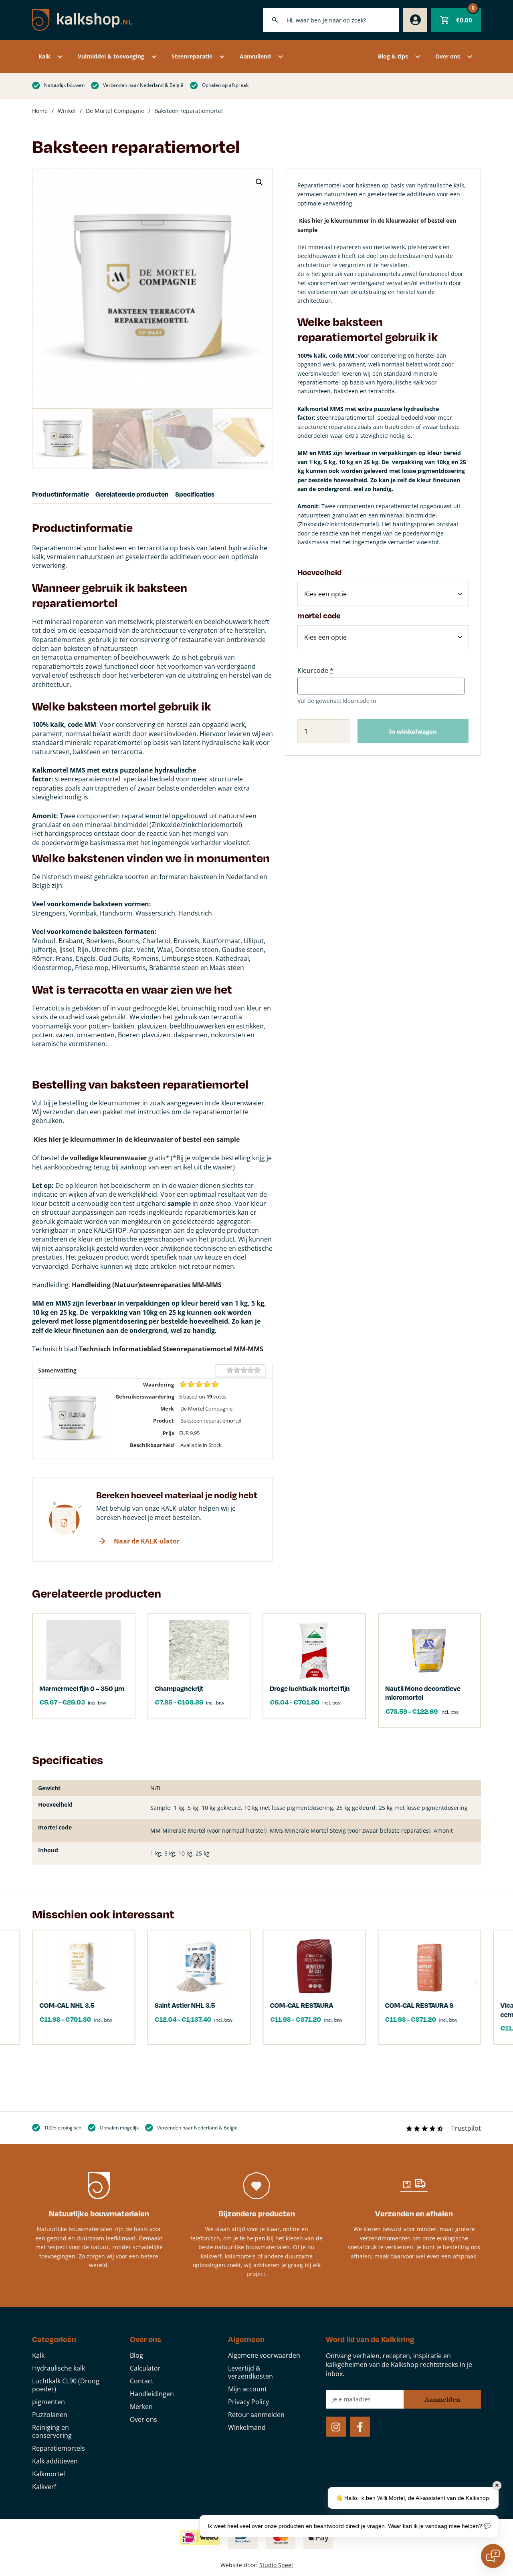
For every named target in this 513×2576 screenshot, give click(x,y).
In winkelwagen (413, 731)
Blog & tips (393, 56)
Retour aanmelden (256, 2415)
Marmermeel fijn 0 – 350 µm (82, 1688)
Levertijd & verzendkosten (250, 2372)
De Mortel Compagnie (115, 111)
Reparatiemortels (59, 2448)
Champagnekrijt (179, 1688)
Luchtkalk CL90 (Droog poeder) (66, 2385)
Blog (136, 2355)
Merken (141, 2407)
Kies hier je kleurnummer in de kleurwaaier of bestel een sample (137, 1139)
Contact (142, 2381)
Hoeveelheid (319, 572)
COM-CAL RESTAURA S (419, 2005)
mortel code (319, 615)
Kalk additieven (55, 2461)
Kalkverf (44, 2487)
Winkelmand (247, 2427)
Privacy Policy (248, 2402)
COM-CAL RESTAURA (301, 2005)
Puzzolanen (50, 2415)
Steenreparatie (192, 56)
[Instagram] (336, 2427)
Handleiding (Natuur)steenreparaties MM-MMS (147, 1285)
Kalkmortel (48, 2474)
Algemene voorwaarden (264, 2355)
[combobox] (331, 20)
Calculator (145, 2368)
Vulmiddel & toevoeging (111, 56)
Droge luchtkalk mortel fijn (310, 1688)
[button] (259, 182)
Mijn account (247, 2389)
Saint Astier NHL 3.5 (185, 2005)
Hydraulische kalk (59, 2368)
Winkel (67, 111)
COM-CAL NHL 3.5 (67, 2005)
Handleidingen (152, 2394)
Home (40, 111)
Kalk (44, 56)
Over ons (448, 56)
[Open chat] (493, 2556)
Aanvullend (255, 56)
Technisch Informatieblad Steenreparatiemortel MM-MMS (171, 1349)
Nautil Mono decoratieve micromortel (423, 1693)
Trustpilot (466, 2128)
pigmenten (48, 2402)
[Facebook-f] (360, 2427)
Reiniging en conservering (52, 2431)
